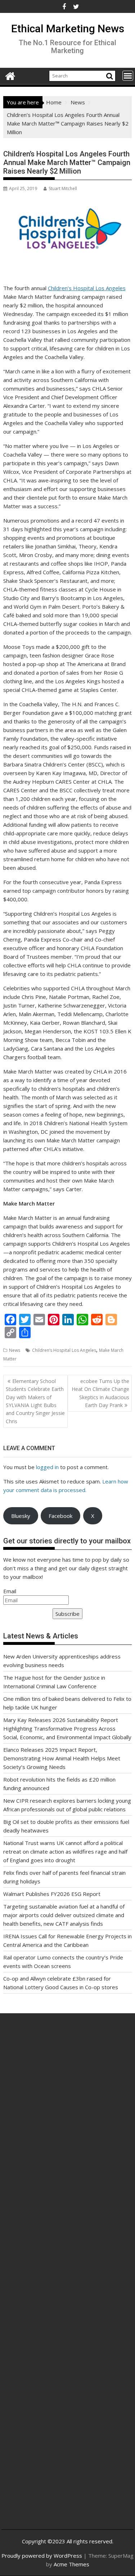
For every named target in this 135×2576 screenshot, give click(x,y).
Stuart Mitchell (63, 188)
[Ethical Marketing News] (10, 75)
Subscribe (67, 1614)
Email (10, 1591)
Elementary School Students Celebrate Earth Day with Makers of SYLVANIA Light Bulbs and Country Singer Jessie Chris (35, 1401)
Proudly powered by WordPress (42, 2556)
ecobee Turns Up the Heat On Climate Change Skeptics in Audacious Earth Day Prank (100, 1393)
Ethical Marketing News (68, 29)
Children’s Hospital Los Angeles (87, 288)
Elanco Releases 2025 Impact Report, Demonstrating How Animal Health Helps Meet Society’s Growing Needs (62, 1758)
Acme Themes (71, 2564)
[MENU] (128, 76)
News (15, 1350)
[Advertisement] (67, 2108)
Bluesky (21, 1516)
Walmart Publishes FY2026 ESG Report (52, 1894)
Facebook (60, 1516)
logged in (47, 1467)
